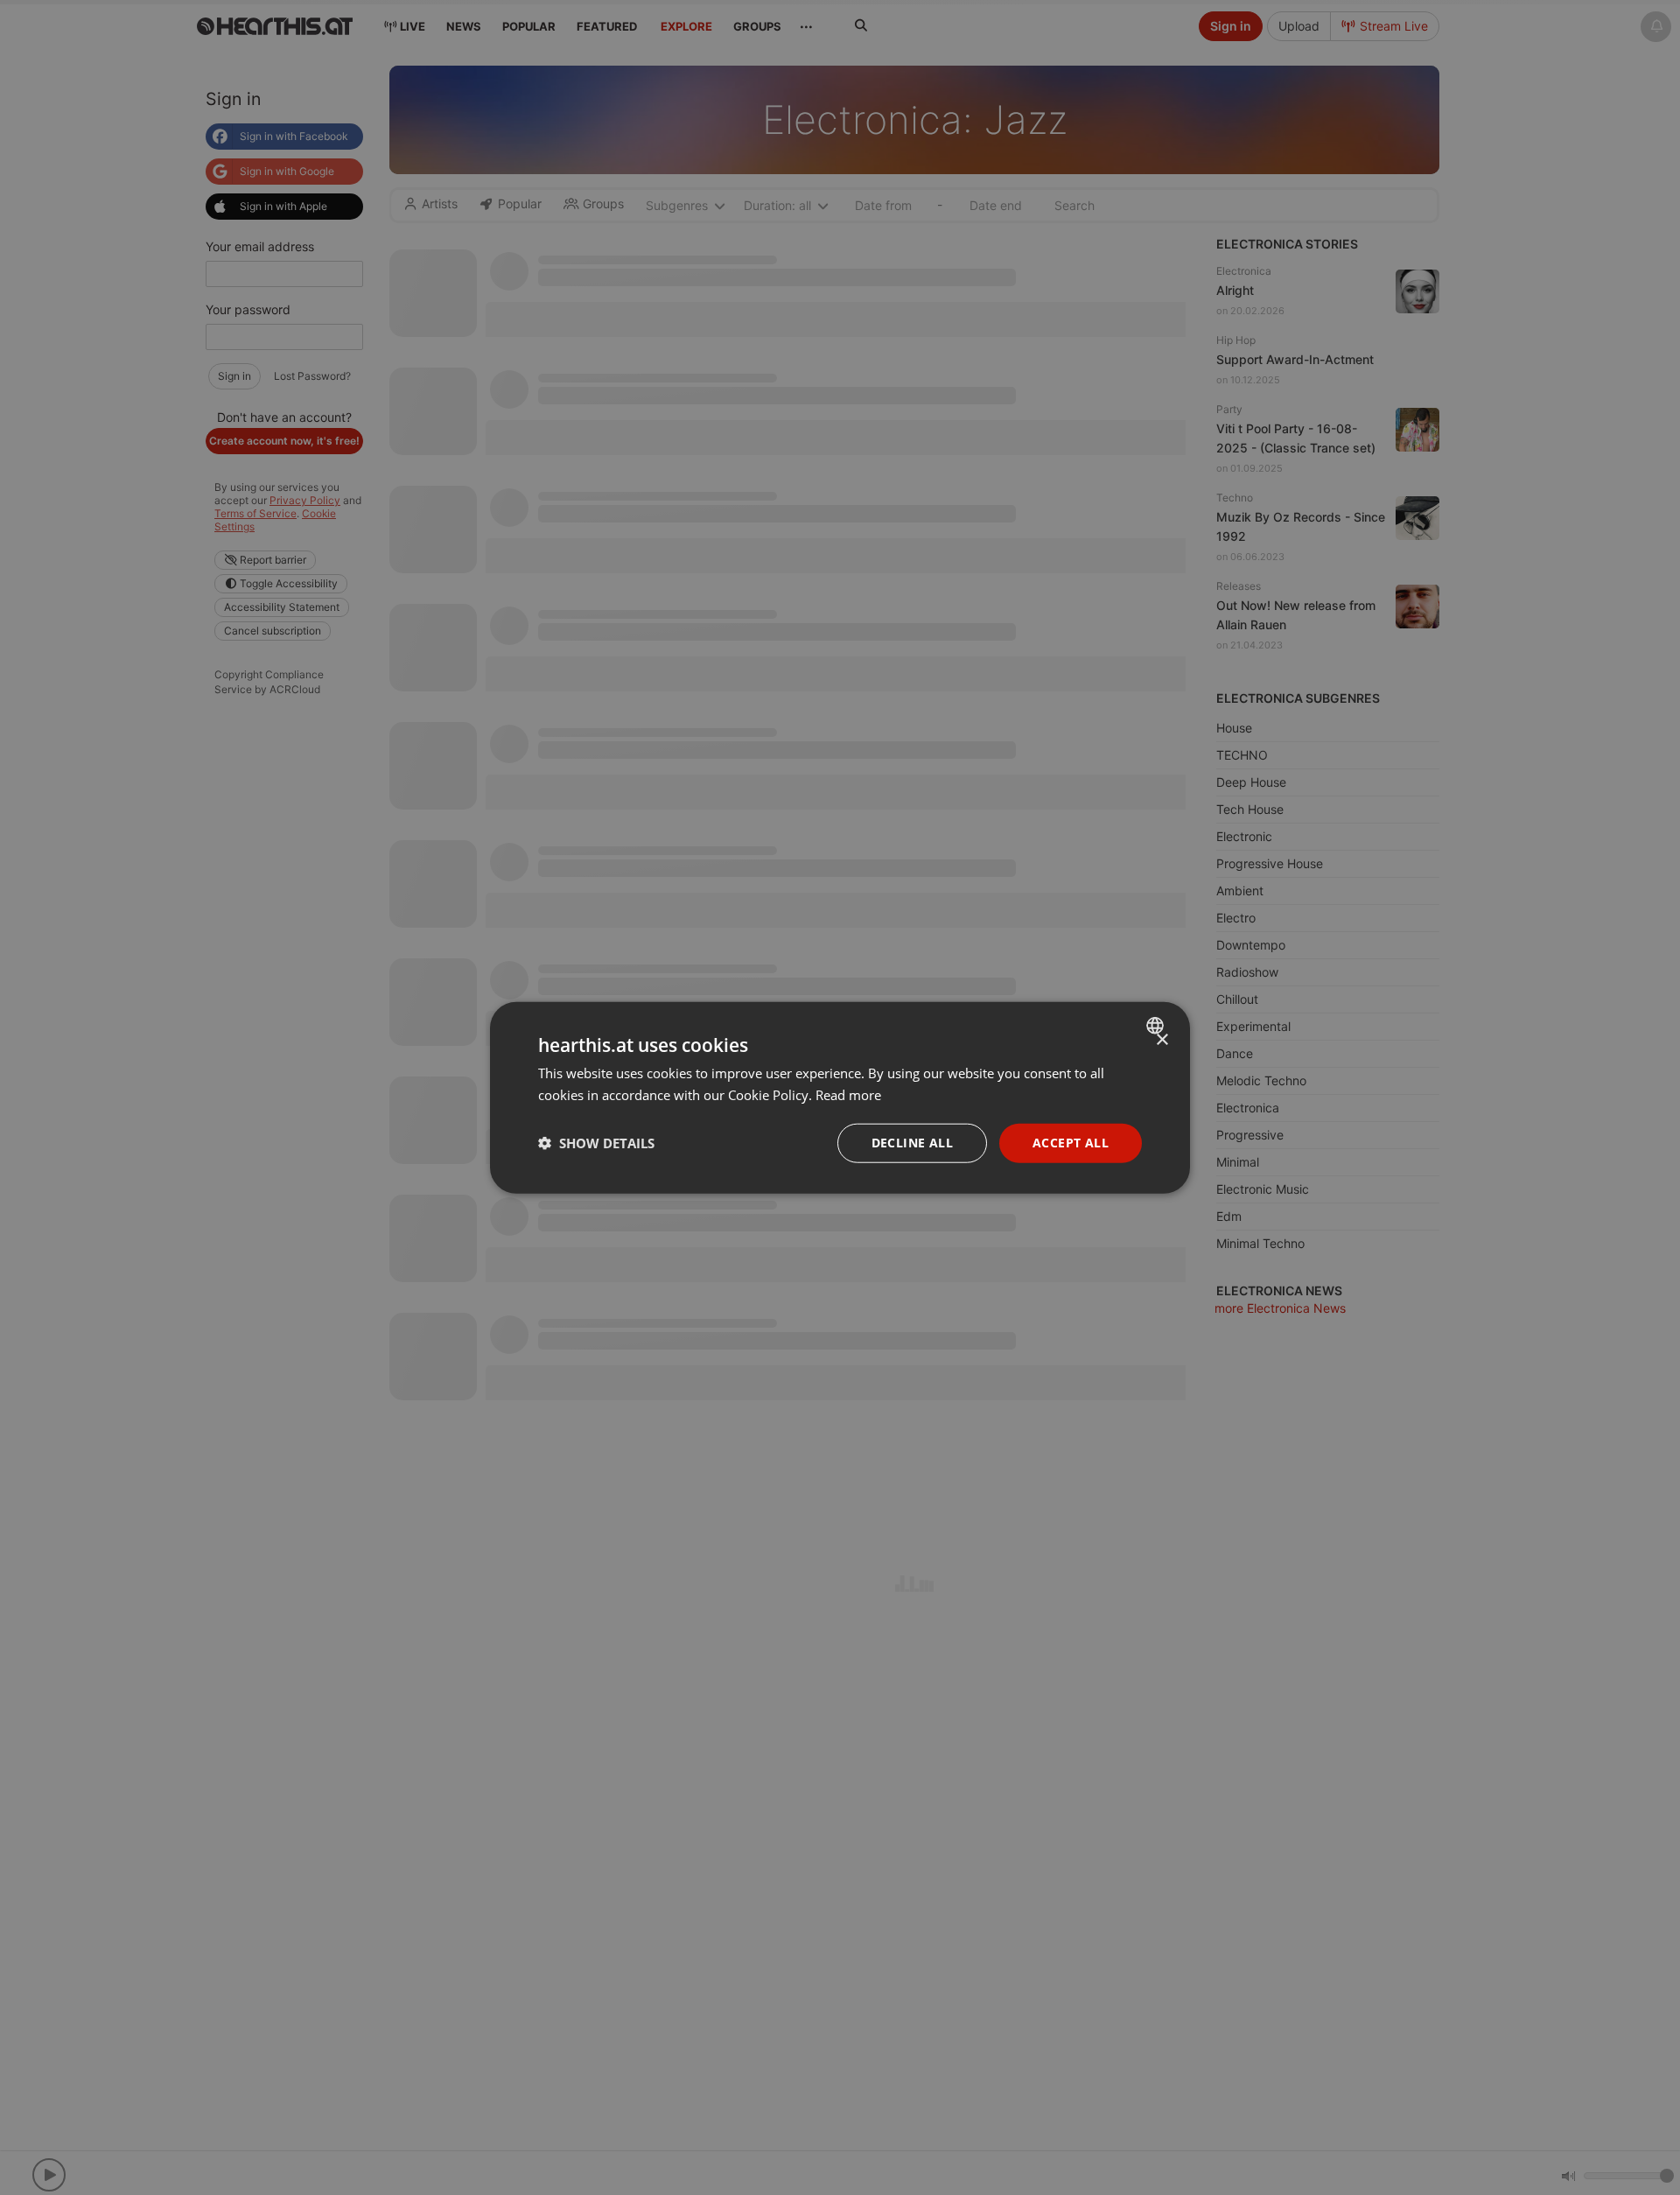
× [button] (1162, 1040)
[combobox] (1157, 1026)
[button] (596, 1143)
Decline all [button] (912, 1143)
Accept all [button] (1071, 1143)
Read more (848, 1095)
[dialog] (840, 1098)
